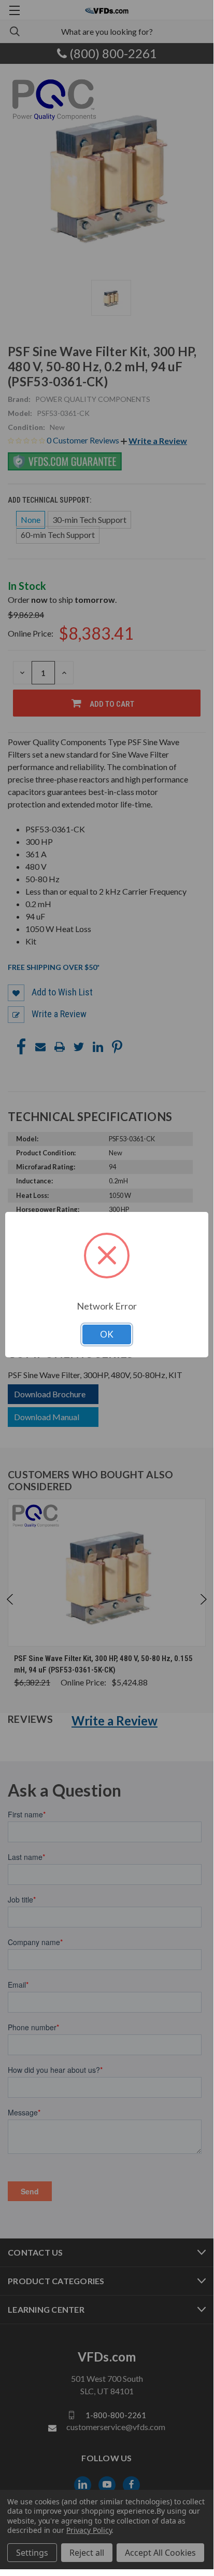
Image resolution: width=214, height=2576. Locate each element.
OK (107, 1334)
